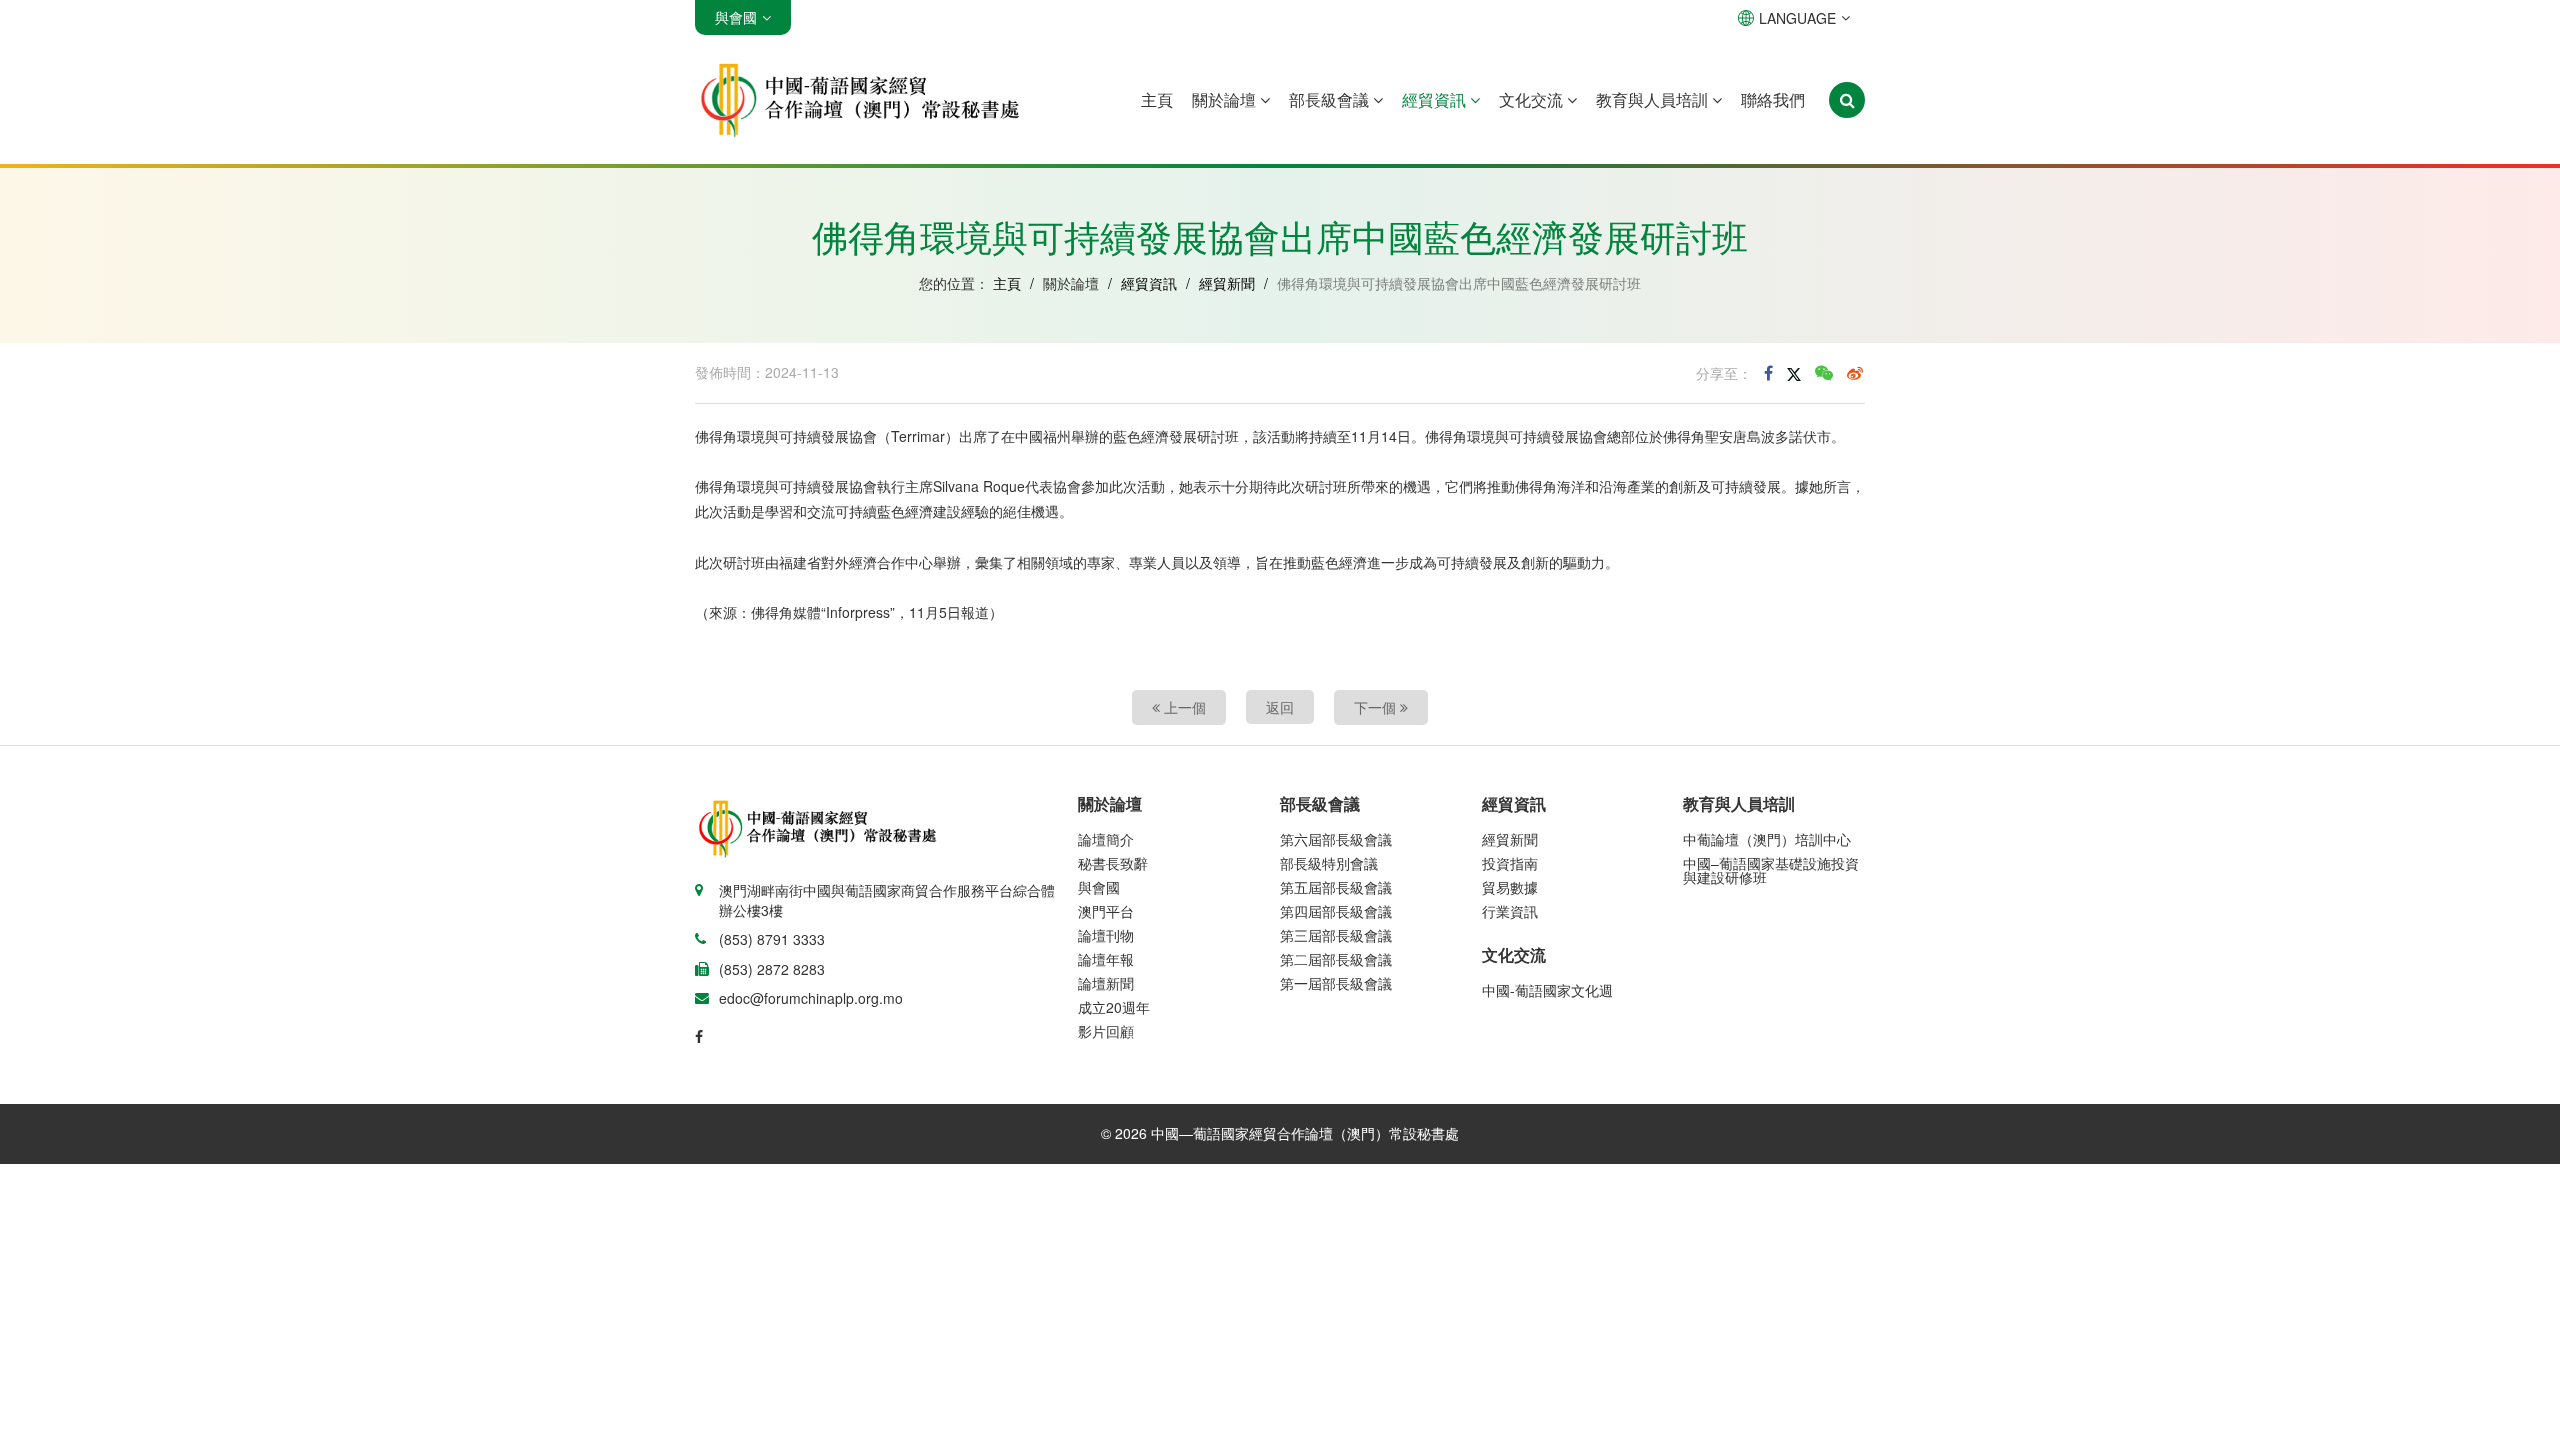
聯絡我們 (1773, 99)
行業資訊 (1510, 911)
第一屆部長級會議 (1336, 983)
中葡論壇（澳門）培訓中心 (1767, 839)
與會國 (1099, 887)
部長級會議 (1331, 99)
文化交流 (1533, 99)
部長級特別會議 (1329, 863)
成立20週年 (1114, 1007)
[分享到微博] (1855, 373)
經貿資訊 (1436, 99)
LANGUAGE (1797, 18)
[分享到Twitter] (1794, 373)
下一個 (1377, 707)
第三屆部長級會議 (1336, 935)
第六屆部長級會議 (1336, 839)
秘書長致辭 (1113, 863)
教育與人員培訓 (1654, 99)
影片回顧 (1106, 1031)
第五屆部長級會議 (1336, 887)
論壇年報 (1106, 959)
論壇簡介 (1106, 839)
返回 (1280, 707)
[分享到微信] (1824, 373)
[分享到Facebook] (1768, 373)
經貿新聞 (1227, 283)
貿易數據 (1510, 887)
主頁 (1157, 99)
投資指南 (1510, 863)
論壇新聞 (1106, 983)
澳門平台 (1106, 911)
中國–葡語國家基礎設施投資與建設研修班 (1771, 870)
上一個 (1183, 707)
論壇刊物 (1106, 935)
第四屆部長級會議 (1336, 911)
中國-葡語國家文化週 (1547, 990)
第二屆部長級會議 (1336, 959)
